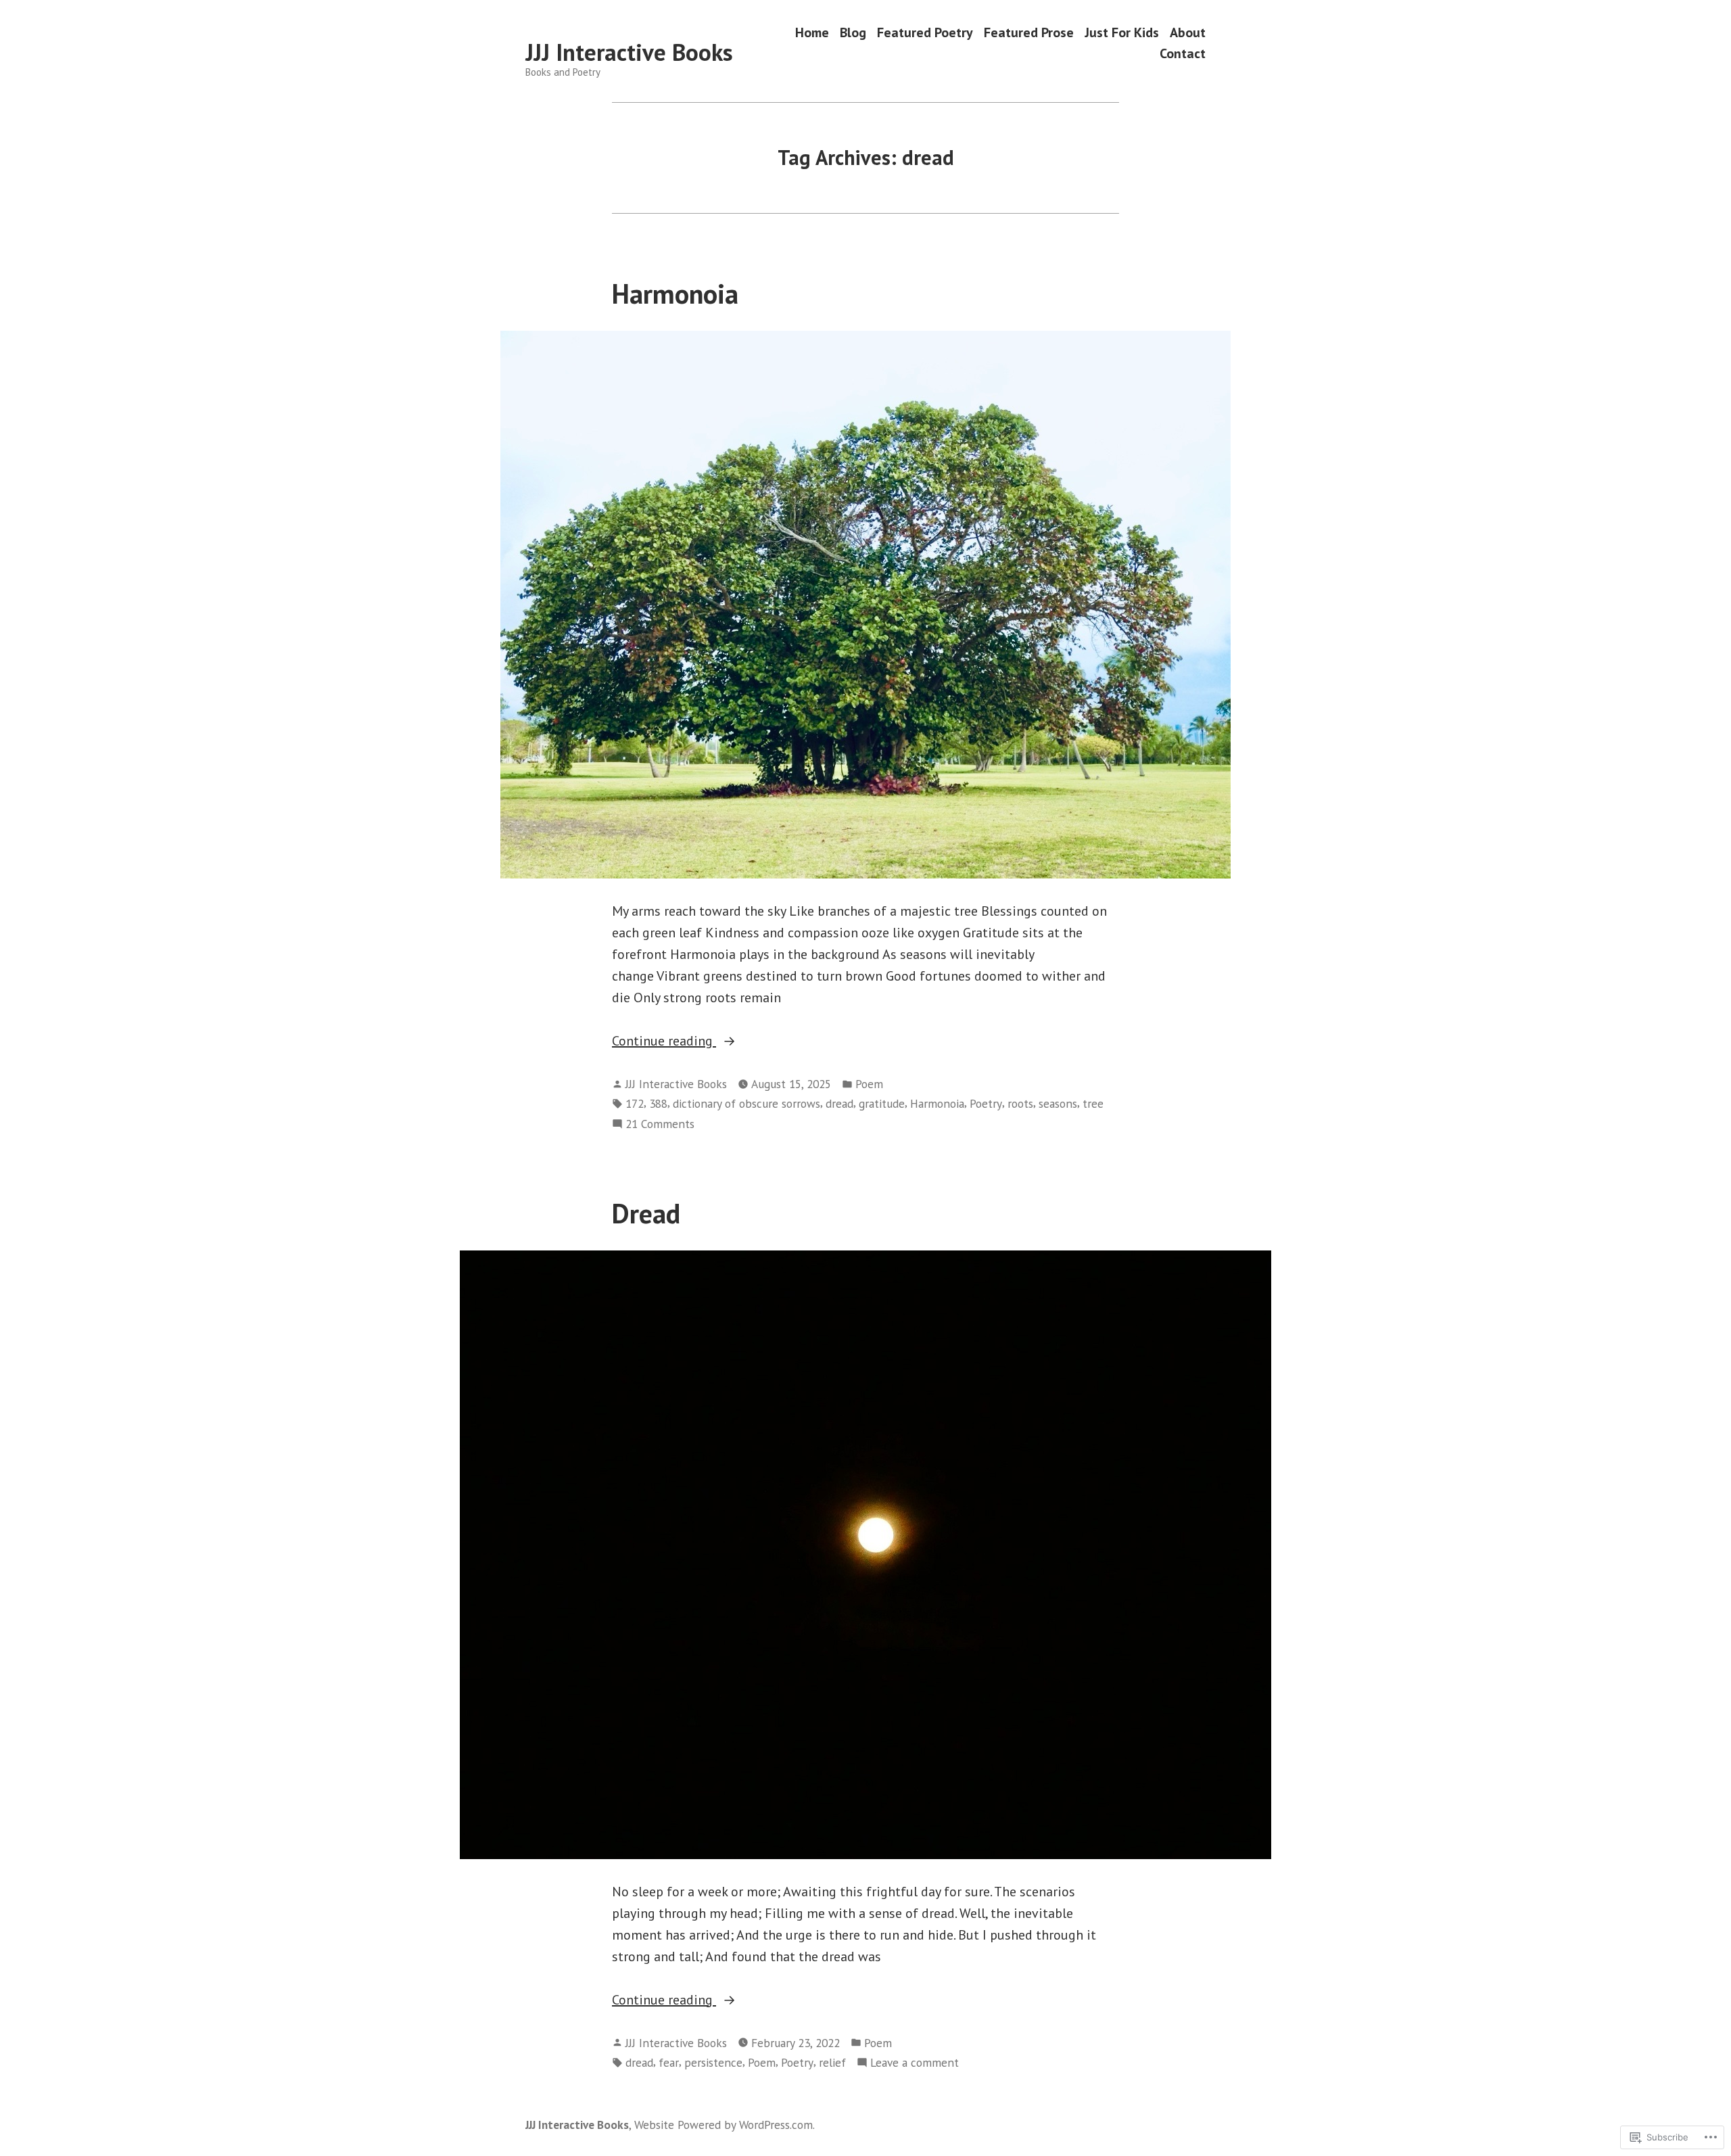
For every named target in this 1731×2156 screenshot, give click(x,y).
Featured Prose (1029, 32)
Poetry (986, 1103)
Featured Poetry (925, 32)
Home (812, 32)
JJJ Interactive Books (629, 52)
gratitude (882, 1103)
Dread (646, 1213)
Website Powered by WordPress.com (724, 2125)
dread (839, 1103)
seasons (1058, 1103)
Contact (1183, 54)
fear (669, 2062)
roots (1020, 1103)
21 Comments (660, 1124)
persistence (713, 2062)
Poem (869, 1084)
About (1188, 32)
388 (658, 1103)
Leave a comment (915, 2063)
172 (635, 1103)
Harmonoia (675, 294)
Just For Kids (1122, 32)
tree (1093, 1103)
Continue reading (664, 1040)
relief (832, 2062)
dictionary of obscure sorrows (746, 1103)
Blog (853, 32)
